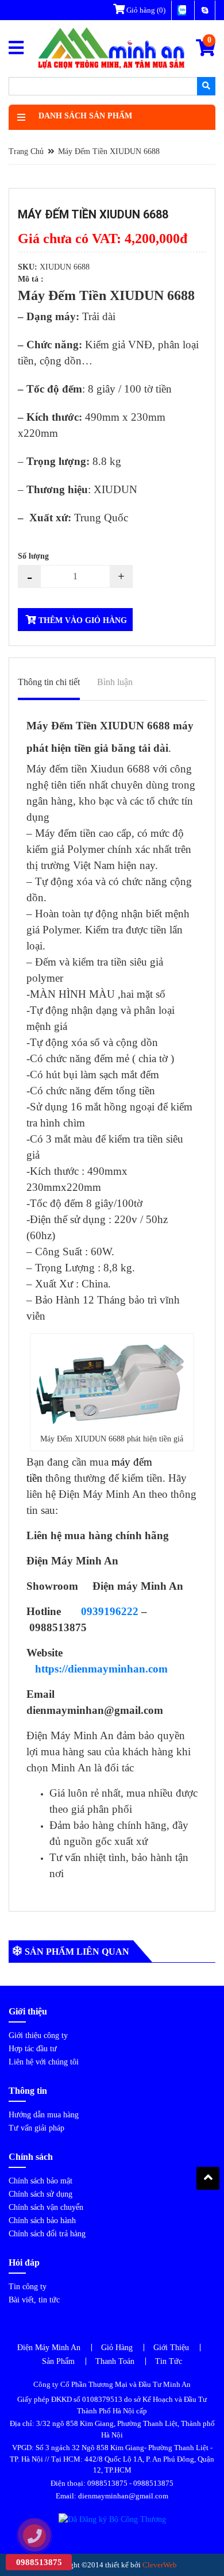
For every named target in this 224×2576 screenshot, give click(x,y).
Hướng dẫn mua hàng (44, 2115)
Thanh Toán (115, 2361)
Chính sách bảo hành (42, 2221)
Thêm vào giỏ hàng (82, 620)
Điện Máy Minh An (49, 2348)
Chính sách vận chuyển (46, 2207)
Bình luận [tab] (115, 682)
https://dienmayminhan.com (101, 1669)
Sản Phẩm (58, 2361)
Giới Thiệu (171, 2348)
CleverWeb (160, 2565)
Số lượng (33, 556)
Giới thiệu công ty (38, 2035)
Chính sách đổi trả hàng (47, 2234)
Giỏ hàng (145, 10)
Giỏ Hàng (117, 2348)
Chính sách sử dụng (40, 2194)
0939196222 (110, 1611)
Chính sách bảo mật (40, 2181)
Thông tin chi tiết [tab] (49, 682)
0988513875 (107, 2483)
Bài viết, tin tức (34, 2300)
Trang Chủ (26, 151)
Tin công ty (28, 2287)
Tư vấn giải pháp (36, 2128)
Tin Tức (169, 2361)
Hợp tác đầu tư (33, 2049)
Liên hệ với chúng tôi (44, 2062)
